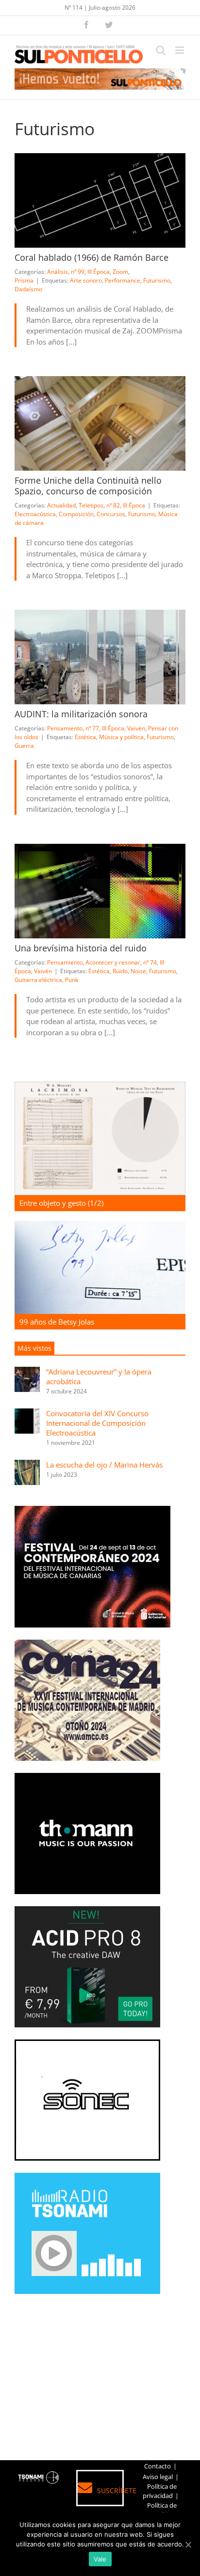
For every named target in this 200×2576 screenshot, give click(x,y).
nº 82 (113, 505)
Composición (76, 514)
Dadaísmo (28, 289)
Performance (123, 280)
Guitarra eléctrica (38, 980)
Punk (72, 980)
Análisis (58, 272)
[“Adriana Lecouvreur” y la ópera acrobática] (27, 1372)
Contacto (158, 2466)
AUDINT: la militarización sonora (81, 714)
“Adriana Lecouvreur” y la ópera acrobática (99, 1376)
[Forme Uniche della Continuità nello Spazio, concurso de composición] (100, 423)
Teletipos (91, 505)
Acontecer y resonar (113, 962)
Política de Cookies (162, 2510)
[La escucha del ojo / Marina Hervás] (27, 1465)
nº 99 (78, 272)
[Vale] (188, 2544)
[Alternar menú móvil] (180, 50)
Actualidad (61, 505)
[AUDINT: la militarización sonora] (100, 657)
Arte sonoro (86, 280)
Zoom (120, 272)
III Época (99, 272)
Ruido (120, 971)
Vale (100, 2559)
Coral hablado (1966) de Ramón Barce (92, 257)
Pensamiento (65, 728)
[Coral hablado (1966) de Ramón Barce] (100, 200)
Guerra (24, 746)
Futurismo (157, 280)
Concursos (111, 514)
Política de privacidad (160, 2491)
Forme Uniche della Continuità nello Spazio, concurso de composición (88, 486)
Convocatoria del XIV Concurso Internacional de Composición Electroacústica (97, 1423)
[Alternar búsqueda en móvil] (161, 50)
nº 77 (92, 728)
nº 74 (150, 962)
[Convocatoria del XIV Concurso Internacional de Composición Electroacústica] (27, 1414)
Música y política (121, 737)
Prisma (24, 280)
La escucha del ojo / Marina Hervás (104, 1465)
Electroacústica (35, 514)
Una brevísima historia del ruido (81, 948)
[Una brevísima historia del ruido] (100, 891)
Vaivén (136, 728)
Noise (138, 971)
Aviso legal (158, 2477)
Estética (85, 737)
